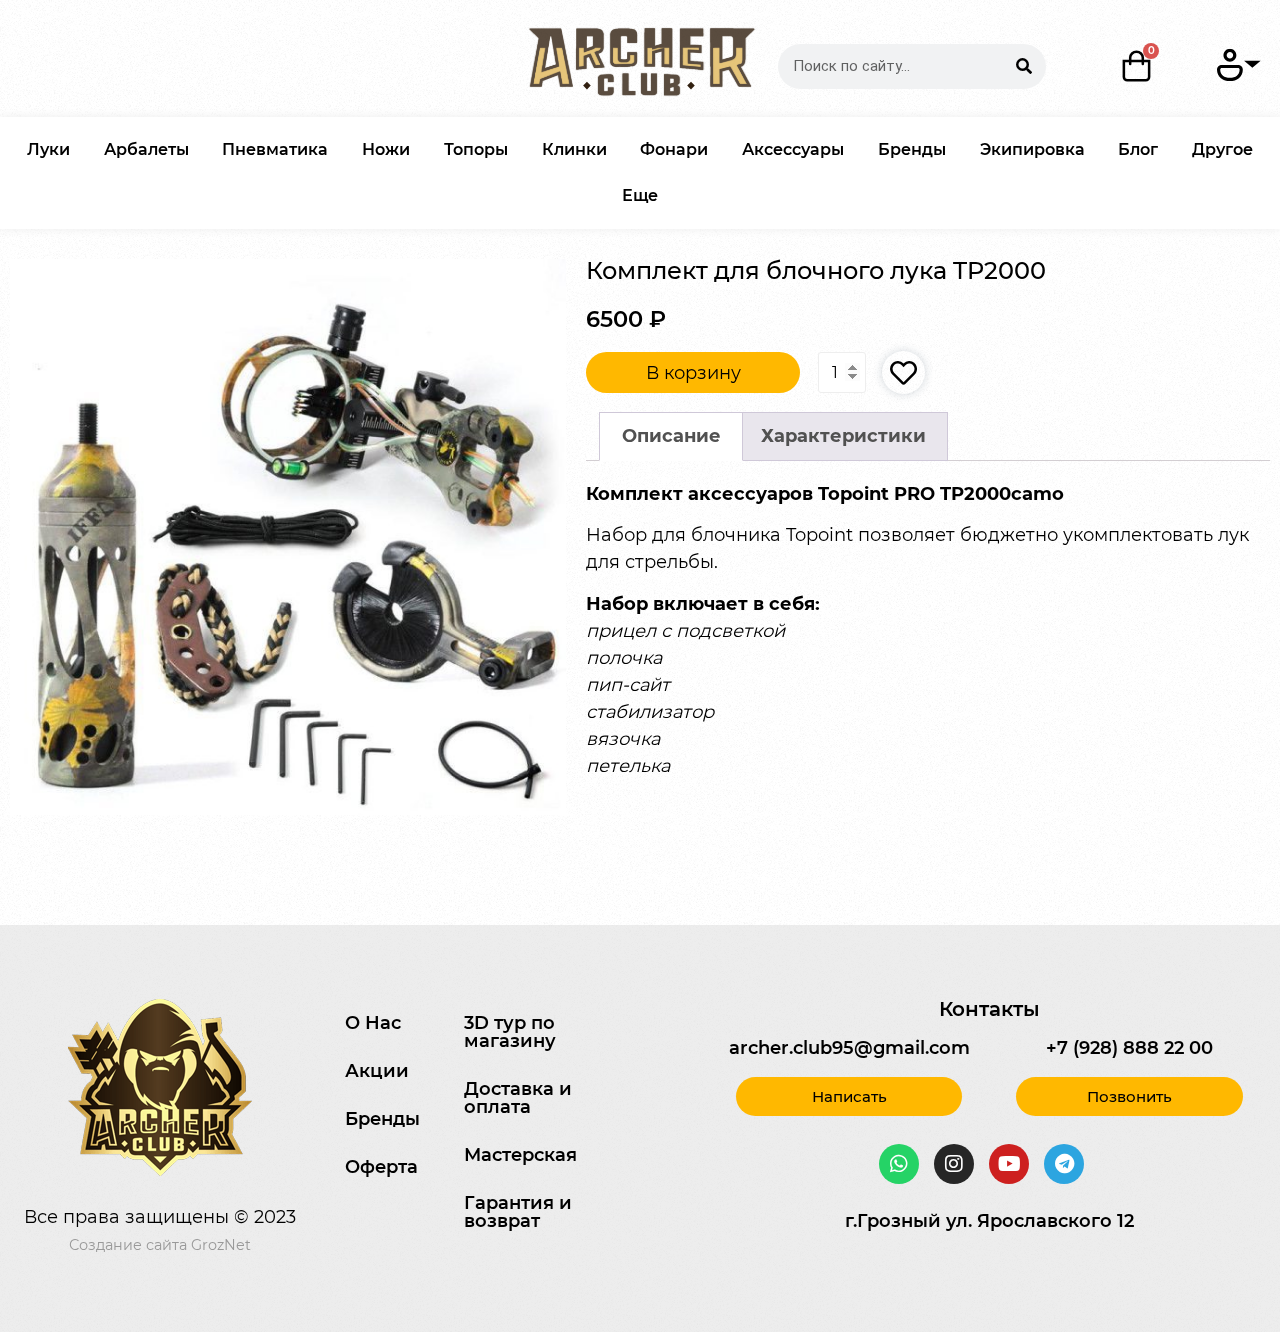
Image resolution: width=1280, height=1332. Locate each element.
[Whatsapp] (899, 1164)
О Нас (373, 1023)
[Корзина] (1137, 66)
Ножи (386, 149)
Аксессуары (793, 149)
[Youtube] (1009, 1164)
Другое (1222, 149)
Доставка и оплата (518, 1098)
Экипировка (1032, 149)
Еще (640, 195)
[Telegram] (1064, 1164)
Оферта (381, 1167)
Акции (377, 1071)
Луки (48, 149)
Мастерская (520, 1155)
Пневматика (275, 149)
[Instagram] (954, 1164)
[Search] (1023, 66)
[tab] (671, 436)
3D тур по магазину (510, 1032)
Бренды (912, 149)
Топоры (476, 149)
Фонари (674, 149)
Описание (671, 436)
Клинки (574, 149)
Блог (1138, 149)
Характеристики (843, 436)
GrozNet (221, 1245)
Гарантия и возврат (518, 1212)
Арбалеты (146, 149)
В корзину (693, 373)
